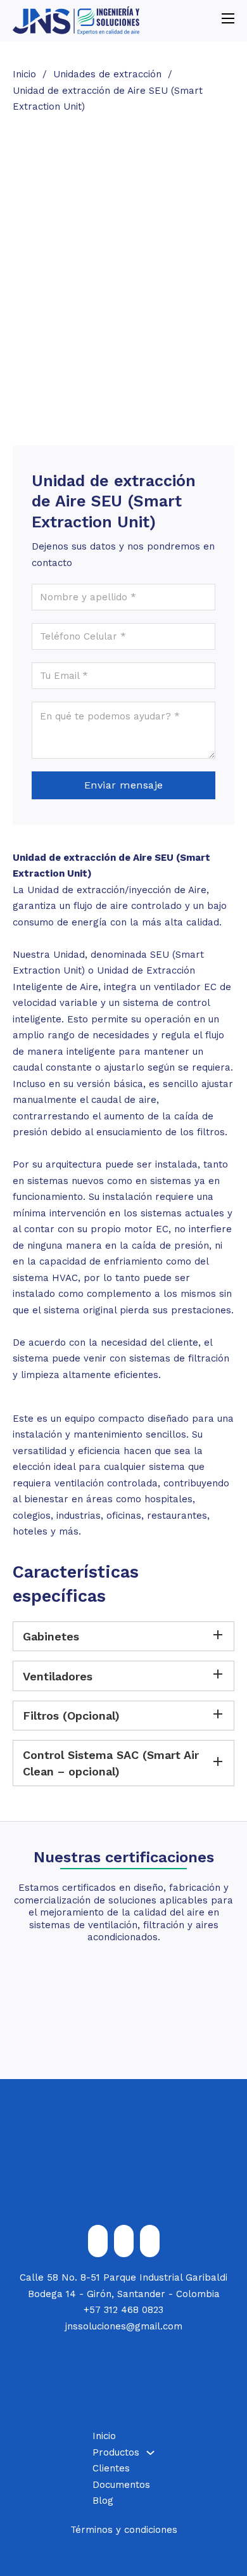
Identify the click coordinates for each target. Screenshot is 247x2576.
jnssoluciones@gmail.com (124, 2326)
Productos (116, 2452)
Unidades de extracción (107, 74)
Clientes (111, 2468)
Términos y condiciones (124, 2530)
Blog (103, 2501)
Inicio (24, 74)
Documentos (121, 2485)
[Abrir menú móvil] (228, 18)
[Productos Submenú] (150, 2453)
